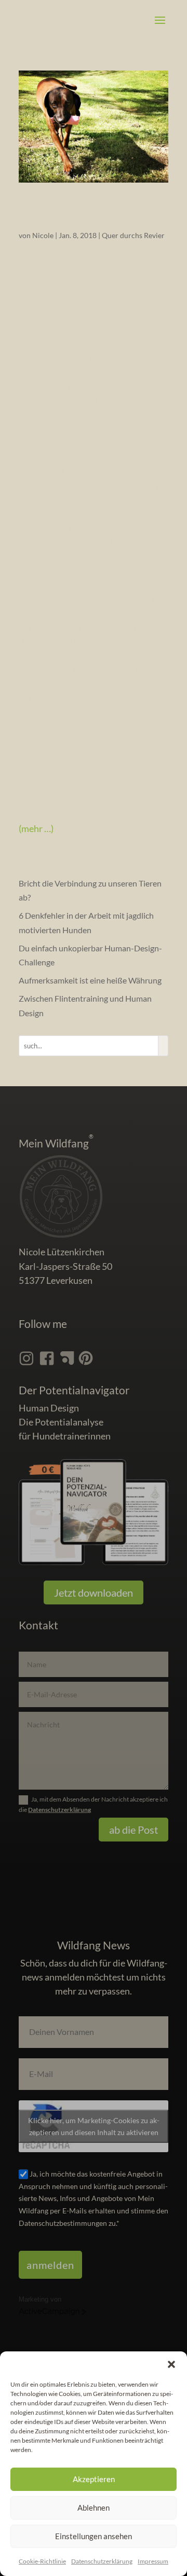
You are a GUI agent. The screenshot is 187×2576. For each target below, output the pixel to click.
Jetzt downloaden (94, 1592)
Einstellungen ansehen (94, 2536)
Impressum (153, 2561)
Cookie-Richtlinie (42, 2561)
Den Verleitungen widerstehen (76, 213)
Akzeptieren (94, 2479)
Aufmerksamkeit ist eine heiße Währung (90, 980)
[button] (171, 2364)
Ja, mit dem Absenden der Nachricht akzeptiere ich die (93, 1804)
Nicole (43, 235)
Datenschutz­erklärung (102, 2561)
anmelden (50, 2265)
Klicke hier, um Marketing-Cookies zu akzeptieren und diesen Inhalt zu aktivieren (94, 2126)
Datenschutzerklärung (59, 1810)
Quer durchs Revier (133, 235)
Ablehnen (94, 2508)
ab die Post (133, 1830)
